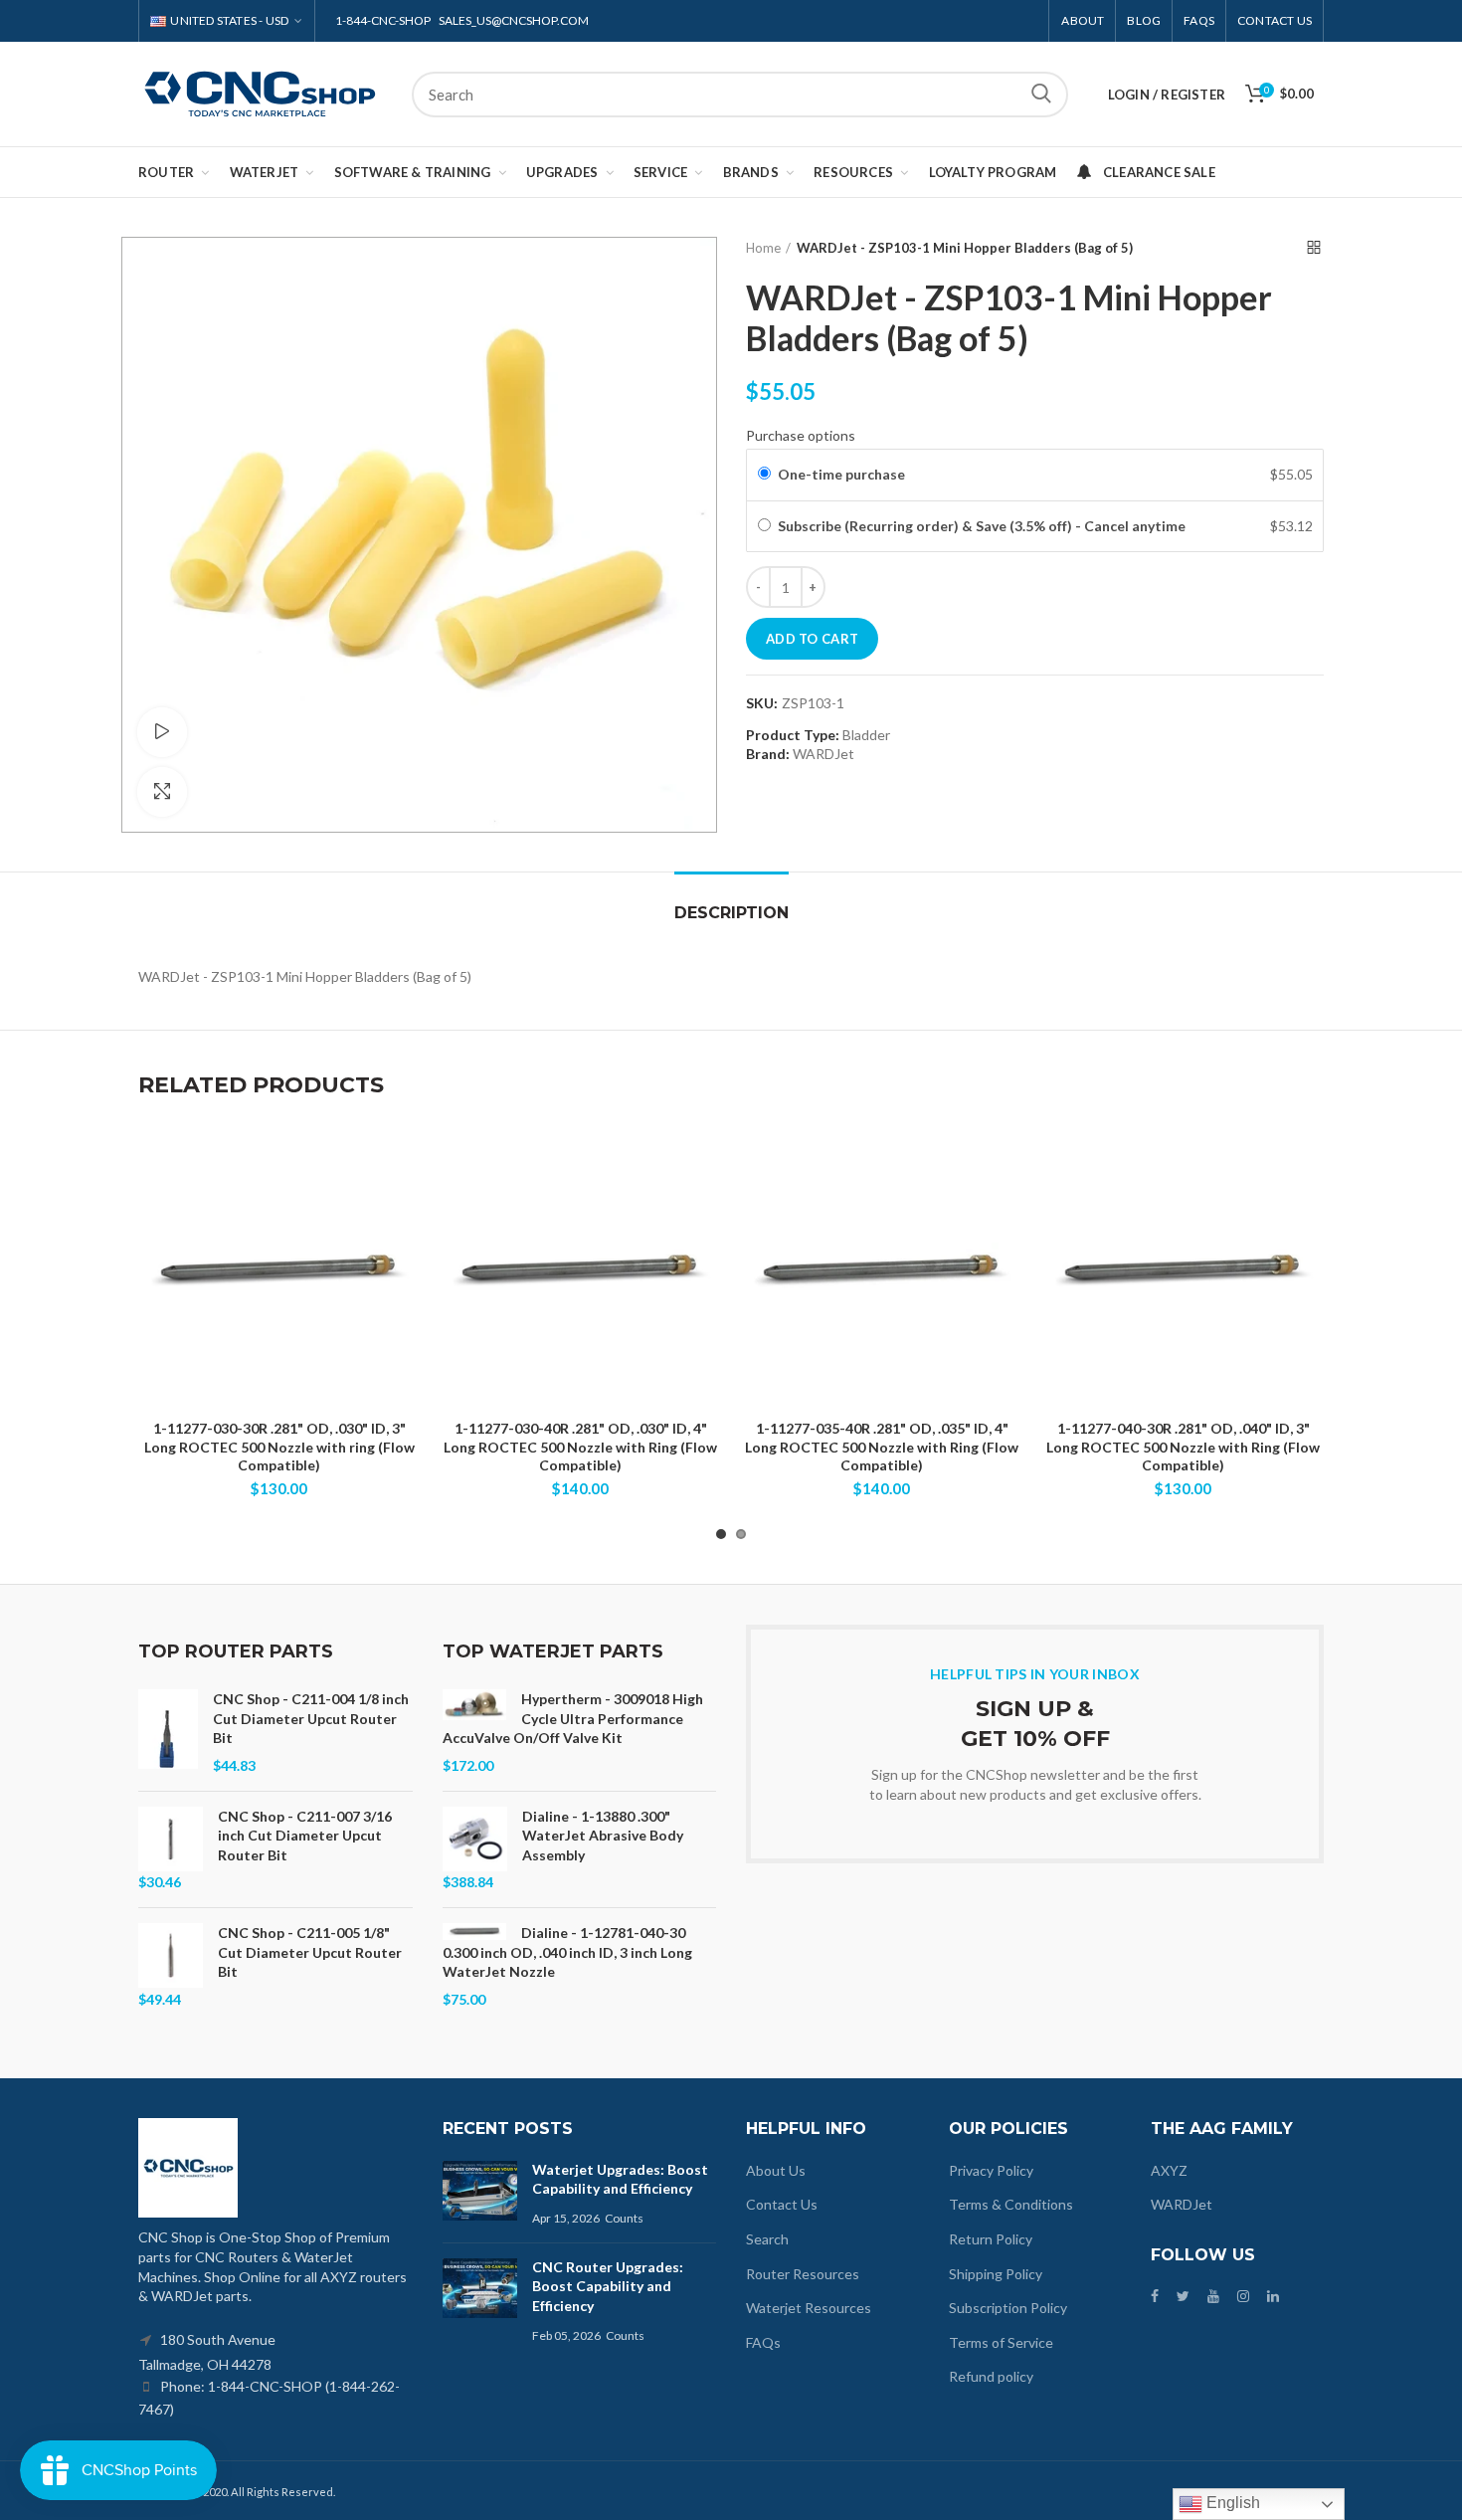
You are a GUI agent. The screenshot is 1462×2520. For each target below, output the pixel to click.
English (1231, 2503)
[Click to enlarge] (162, 792)
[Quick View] (405, 1208)
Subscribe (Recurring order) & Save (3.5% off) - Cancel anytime (983, 526)
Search (1041, 95)
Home (763, 248)
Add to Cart (812, 639)
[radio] (764, 475)
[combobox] (740, 95)
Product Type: (793, 735)
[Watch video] (162, 732)
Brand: (768, 754)
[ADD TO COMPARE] (405, 1163)
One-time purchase (841, 474)
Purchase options (801, 435)
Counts (624, 2218)
